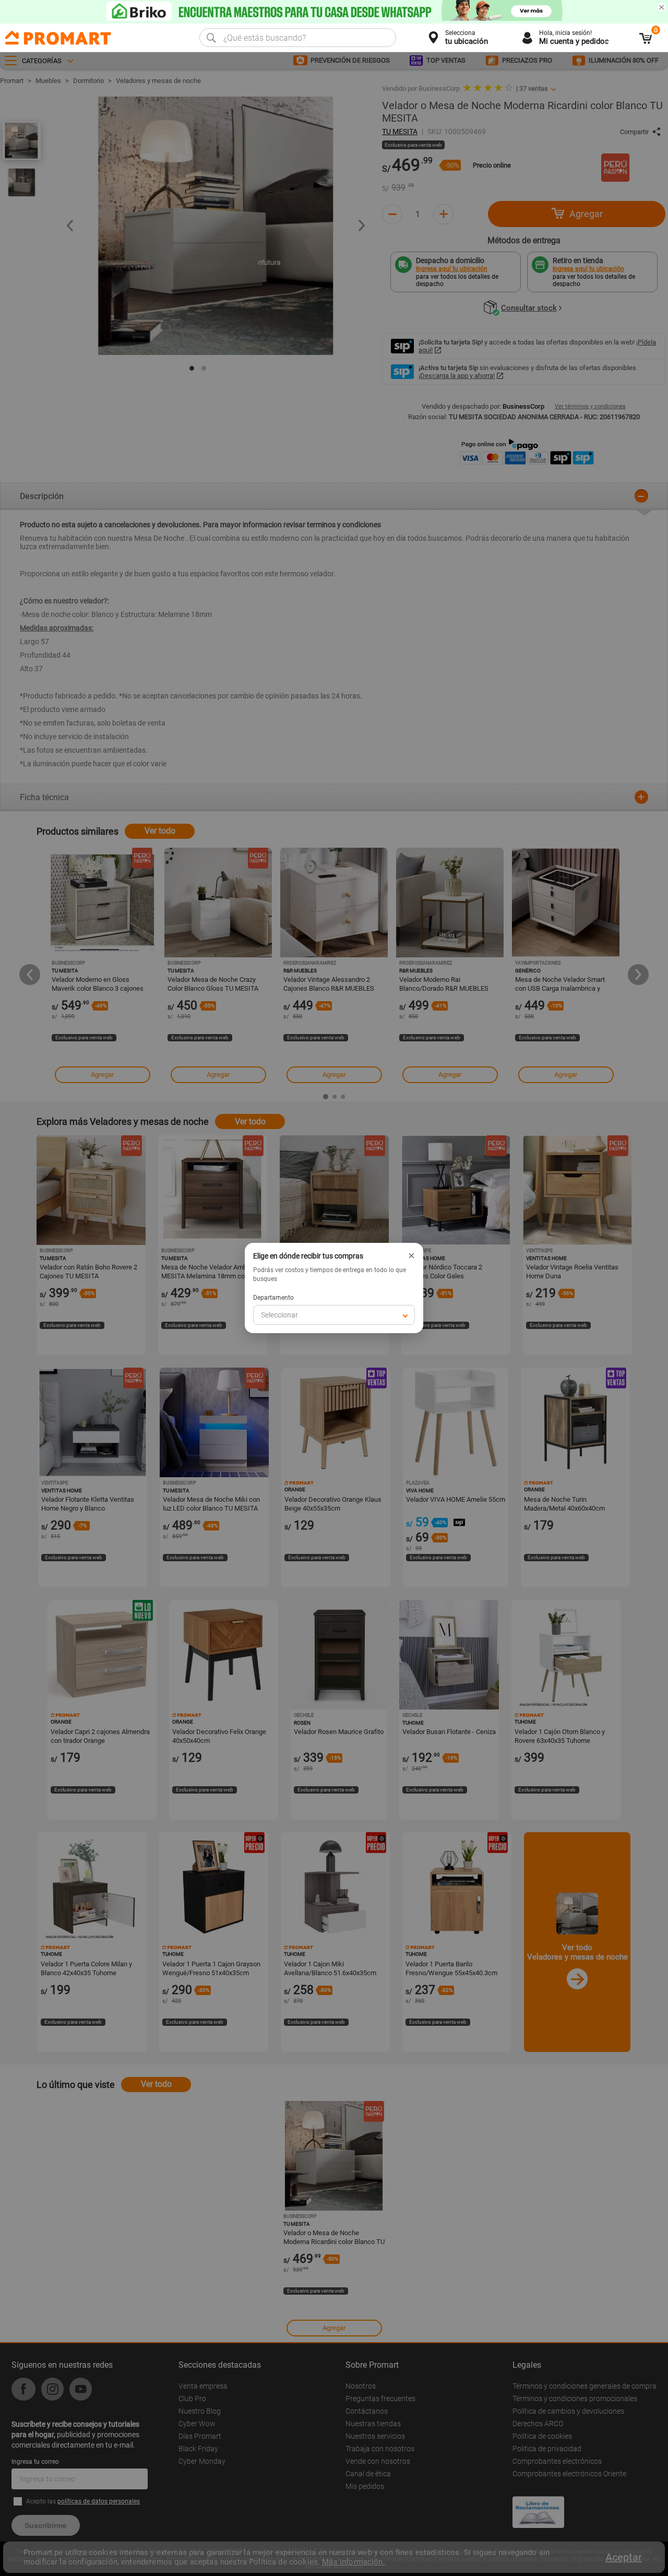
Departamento (273, 1298)
